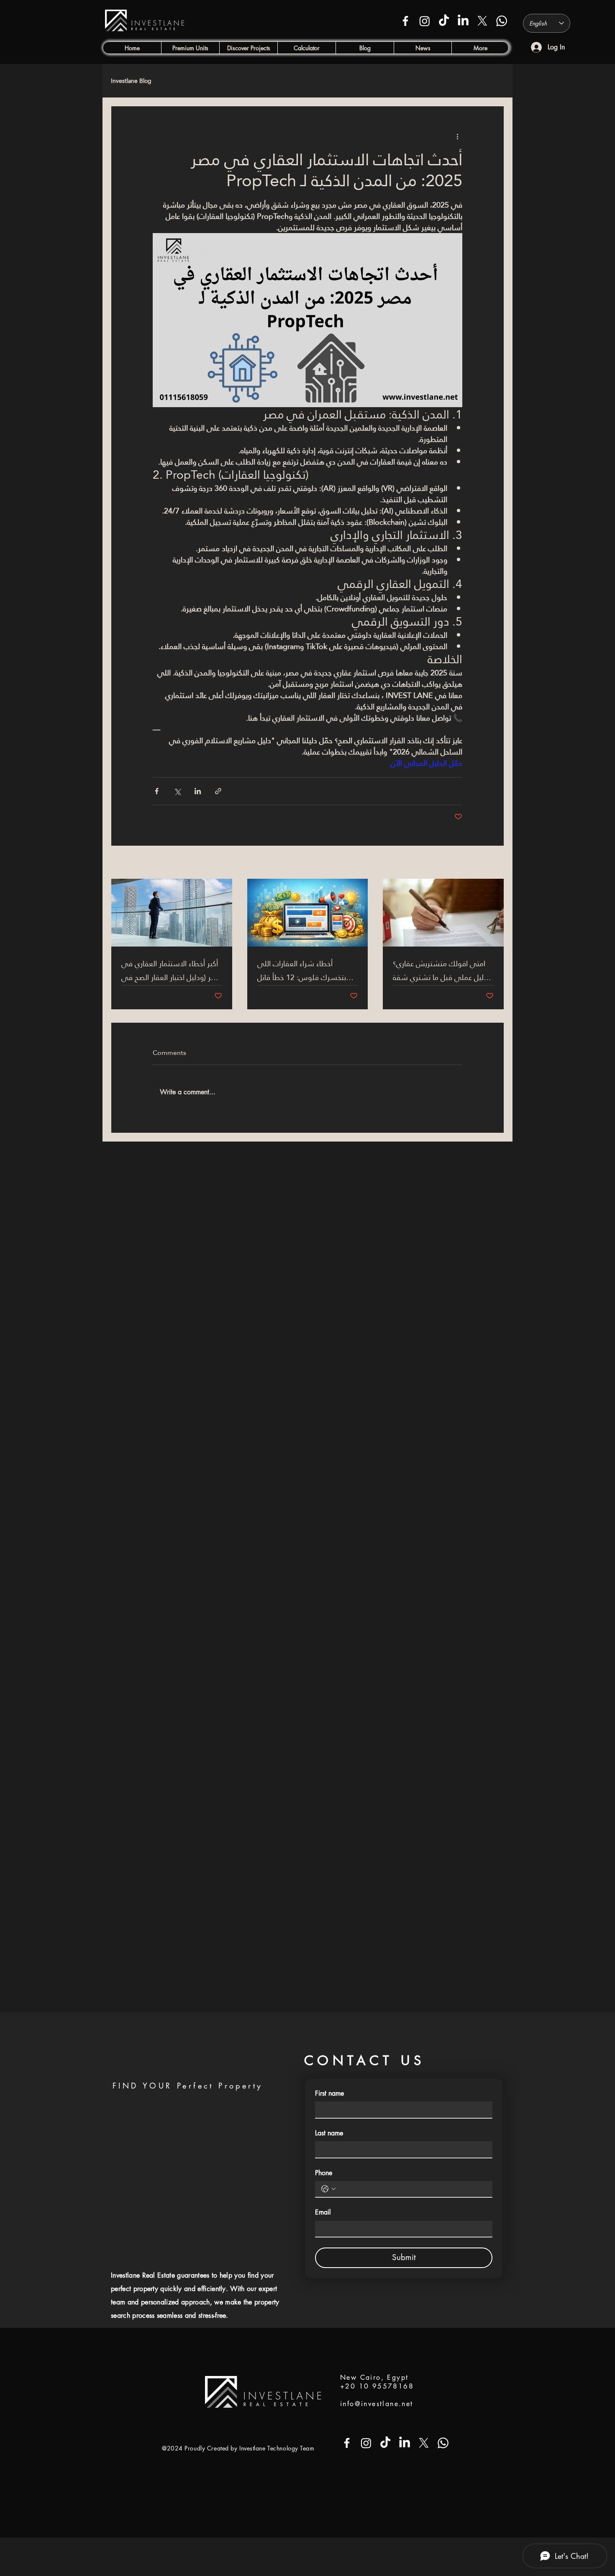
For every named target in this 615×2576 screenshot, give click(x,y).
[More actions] (457, 136)
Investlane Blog (131, 81)
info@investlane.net (377, 2404)
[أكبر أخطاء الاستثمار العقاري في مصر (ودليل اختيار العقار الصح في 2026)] (172, 913)
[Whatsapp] (502, 21)
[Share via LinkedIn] (198, 791)
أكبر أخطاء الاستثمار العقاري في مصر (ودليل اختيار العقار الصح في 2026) (171, 970)
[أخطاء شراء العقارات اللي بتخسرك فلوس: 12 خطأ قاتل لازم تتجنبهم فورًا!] (308, 913)
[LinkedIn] (463, 21)
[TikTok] (444, 21)
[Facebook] (405, 21)
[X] (482, 21)
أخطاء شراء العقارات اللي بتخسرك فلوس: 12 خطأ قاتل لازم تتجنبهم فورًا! (302, 970)
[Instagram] (425, 21)
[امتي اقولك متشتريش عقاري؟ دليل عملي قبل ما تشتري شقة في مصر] (443, 913)
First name (329, 2093)
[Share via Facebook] (157, 791)
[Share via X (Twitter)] (177, 791)
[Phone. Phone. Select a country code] (328, 2189)
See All (495, 863)
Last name (329, 2133)
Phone (324, 2173)
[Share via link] (218, 791)
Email (323, 2212)
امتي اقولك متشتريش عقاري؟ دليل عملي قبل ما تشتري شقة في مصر (440, 970)
